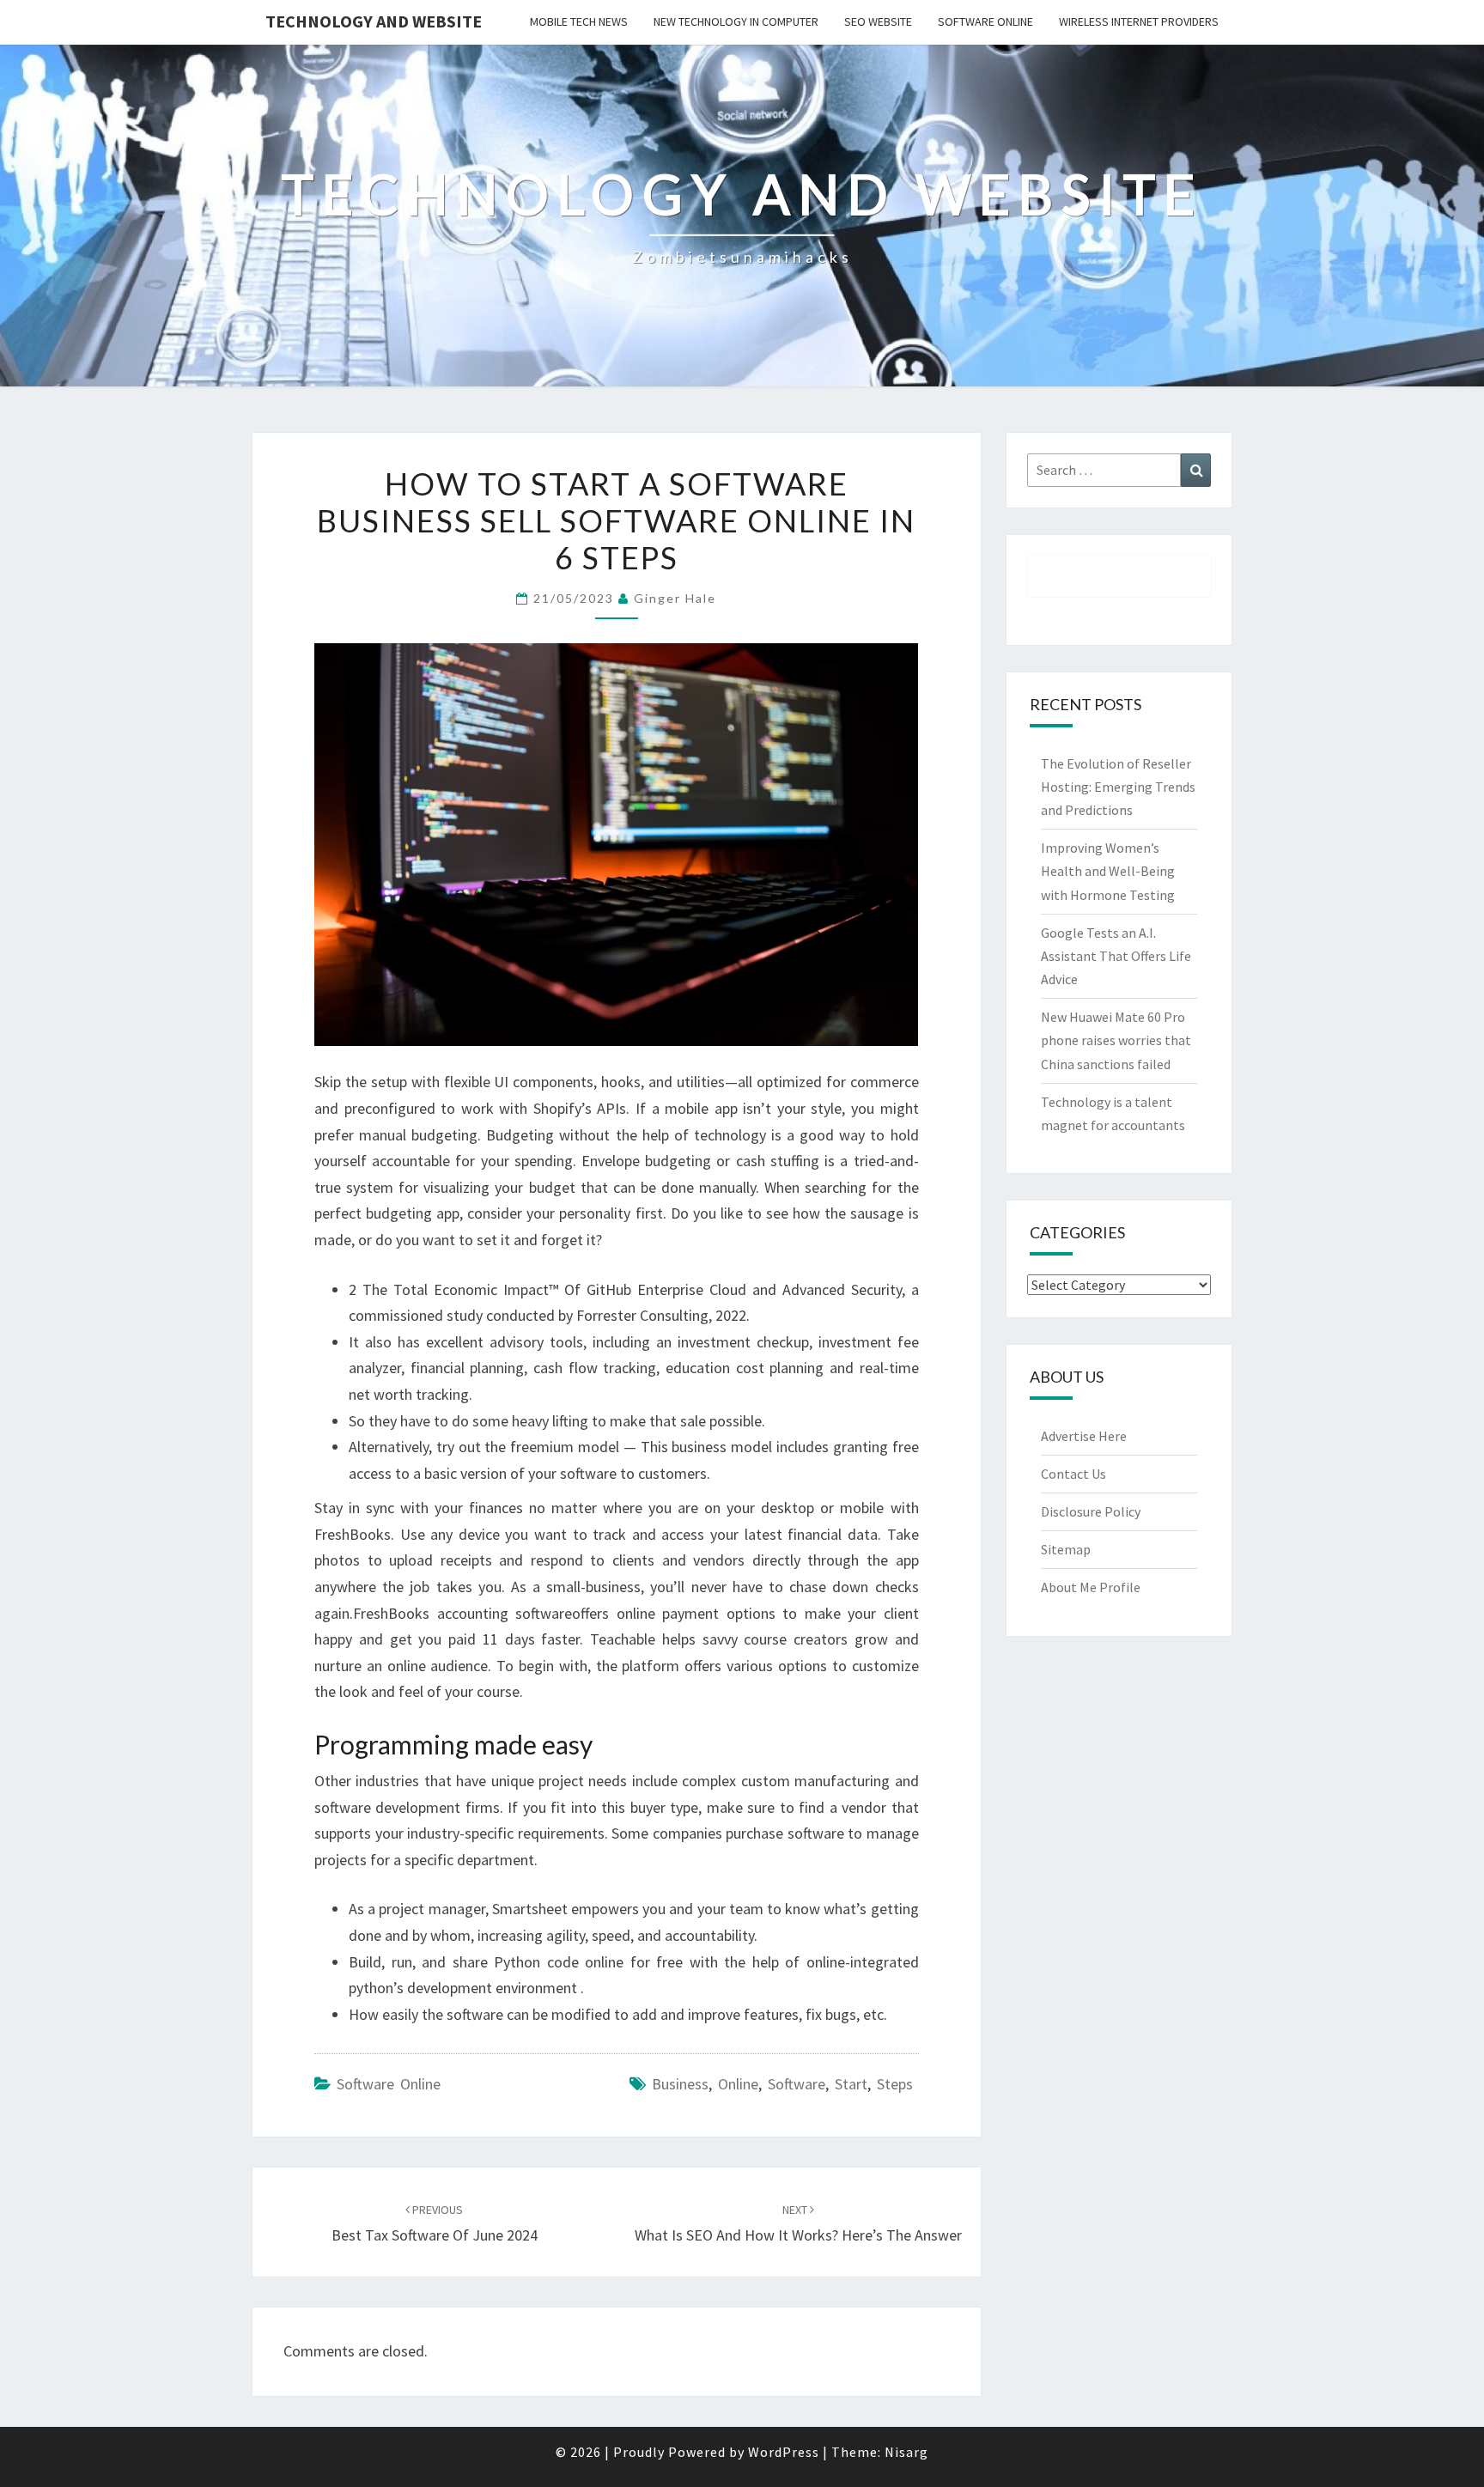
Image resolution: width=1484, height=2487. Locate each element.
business (680, 2084)
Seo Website (878, 21)
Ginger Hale (675, 598)
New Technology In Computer (736, 21)
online (738, 2084)
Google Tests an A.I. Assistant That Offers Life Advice (1116, 956)
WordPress (784, 2452)
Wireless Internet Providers (1139, 21)
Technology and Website (374, 21)
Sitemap (1066, 1549)
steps (895, 2084)
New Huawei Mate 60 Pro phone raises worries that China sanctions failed (1116, 1040)
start (851, 2084)
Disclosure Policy (1091, 1511)
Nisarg (906, 2452)
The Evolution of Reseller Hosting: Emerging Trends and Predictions (1118, 787)
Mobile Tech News (579, 21)
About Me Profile (1091, 1587)
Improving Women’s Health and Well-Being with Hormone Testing (1108, 871)
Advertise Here (1084, 1436)
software (797, 2084)
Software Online (985, 21)
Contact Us (1073, 1474)
